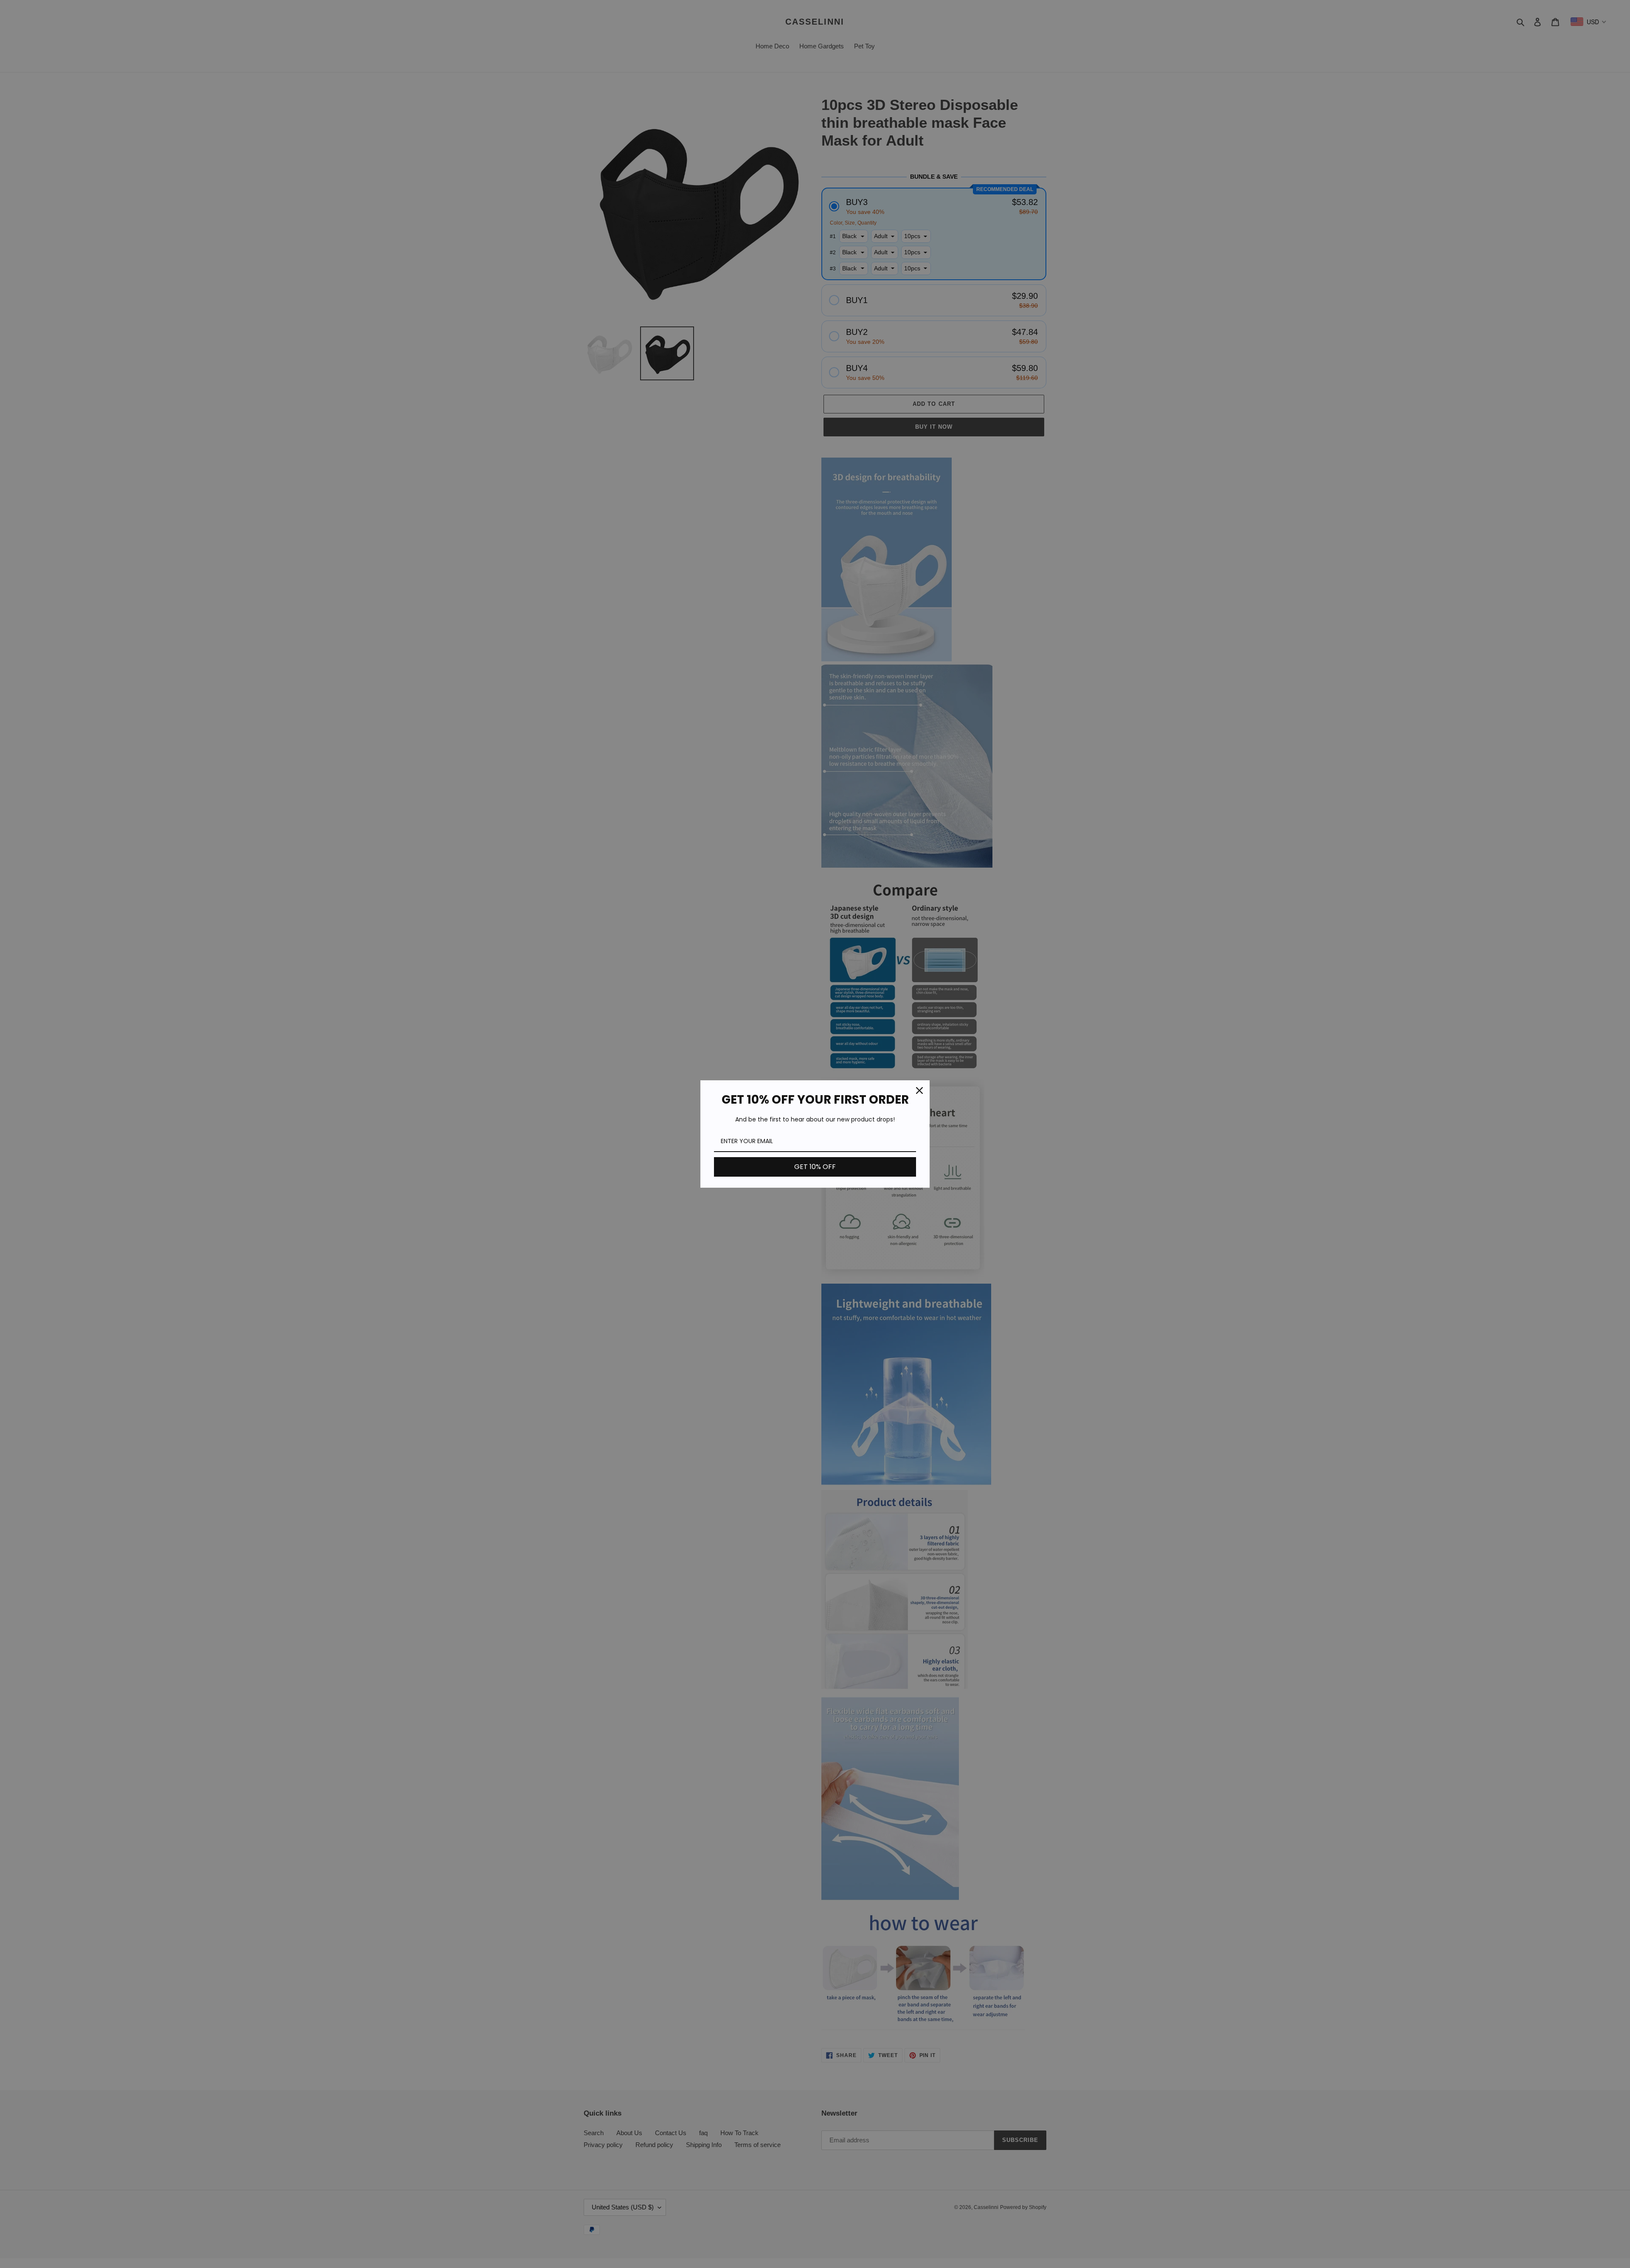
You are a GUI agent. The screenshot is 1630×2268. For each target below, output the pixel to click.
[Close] (919, 1090)
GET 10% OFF (815, 1167)
